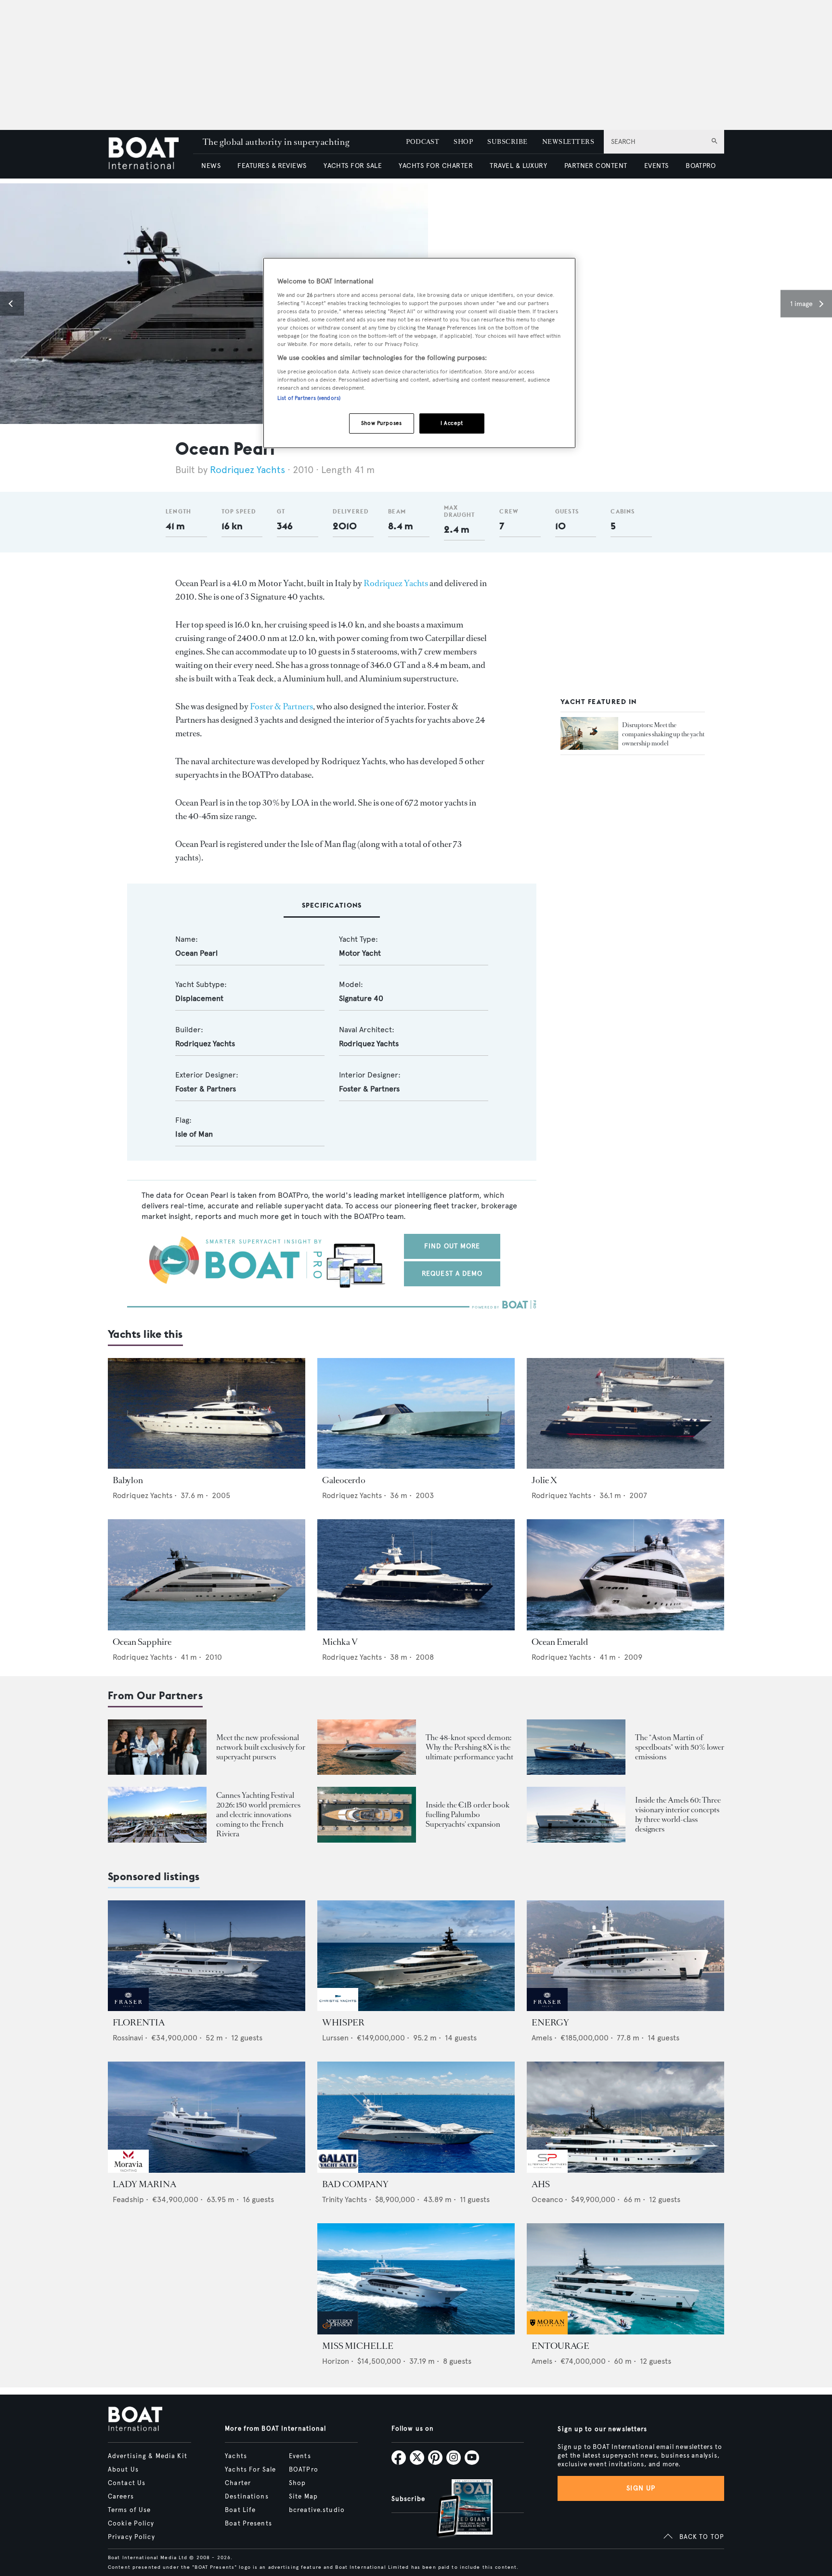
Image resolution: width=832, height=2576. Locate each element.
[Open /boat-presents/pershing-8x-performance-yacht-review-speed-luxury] (367, 1747)
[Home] (150, 154)
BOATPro (304, 2470)
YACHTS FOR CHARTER (436, 166)
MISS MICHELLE (358, 2346)
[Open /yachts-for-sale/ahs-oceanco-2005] (625, 2117)
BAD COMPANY (355, 2184)
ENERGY (550, 2023)
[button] (12, 304)
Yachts (236, 2456)
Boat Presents (248, 2524)
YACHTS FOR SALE (353, 166)
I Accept (452, 423)
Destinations (247, 2497)
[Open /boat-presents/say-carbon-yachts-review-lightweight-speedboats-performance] (576, 1747)
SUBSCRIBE (507, 142)
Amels (542, 2038)
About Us (123, 2470)
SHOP (463, 142)
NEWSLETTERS (568, 142)
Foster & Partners (281, 706)
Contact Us (127, 2483)
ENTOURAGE (560, 2346)
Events (300, 2456)
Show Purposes (381, 423)
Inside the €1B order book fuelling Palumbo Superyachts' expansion (468, 1814)
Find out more (452, 1246)
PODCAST (422, 142)
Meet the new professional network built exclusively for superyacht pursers (261, 1747)
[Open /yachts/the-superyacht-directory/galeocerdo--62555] (416, 1414)
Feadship (128, 2199)
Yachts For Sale (250, 2470)
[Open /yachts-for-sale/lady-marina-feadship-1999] (207, 2117)
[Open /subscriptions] (456, 2509)
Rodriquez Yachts (247, 470)
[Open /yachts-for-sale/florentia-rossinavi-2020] (207, 1956)
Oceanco (547, 2199)
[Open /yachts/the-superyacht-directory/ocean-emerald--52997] (625, 1575)
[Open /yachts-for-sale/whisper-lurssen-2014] (416, 1956)
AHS (541, 2184)
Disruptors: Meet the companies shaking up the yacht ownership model (663, 734)
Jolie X (544, 1480)
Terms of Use (129, 2510)
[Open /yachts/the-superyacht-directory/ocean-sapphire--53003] (207, 1575)
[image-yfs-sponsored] (128, 2008)
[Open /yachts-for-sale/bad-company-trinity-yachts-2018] (416, 2117)
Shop (297, 2483)
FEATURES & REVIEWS (272, 166)
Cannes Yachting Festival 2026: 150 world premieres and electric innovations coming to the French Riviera (258, 1814)
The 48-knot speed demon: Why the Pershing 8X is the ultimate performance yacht (469, 1747)
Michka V (340, 1642)
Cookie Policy (131, 2524)
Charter (238, 2483)
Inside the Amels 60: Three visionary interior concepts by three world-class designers (678, 1814)
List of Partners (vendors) (309, 398)
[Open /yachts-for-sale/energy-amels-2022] (625, 1956)
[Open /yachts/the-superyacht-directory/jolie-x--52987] (625, 1414)
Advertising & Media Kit (148, 2456)
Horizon (336, 2361)
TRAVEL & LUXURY (518, 166)
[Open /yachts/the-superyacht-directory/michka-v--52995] (416, 1575)
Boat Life (240, 2510)
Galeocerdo (344, 1480)
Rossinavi (128, 2038)
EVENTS (656, 166)
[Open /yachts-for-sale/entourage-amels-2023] (625, 2279)
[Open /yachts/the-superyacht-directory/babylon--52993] (207, 1414)
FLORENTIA (139, 2023)
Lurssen (335, 2038)
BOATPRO (701, 166)
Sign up (641, 2488)
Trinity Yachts (344, 2199)
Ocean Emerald (560, 1642)
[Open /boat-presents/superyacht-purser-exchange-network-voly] (157, 1747)
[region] (419, 353)
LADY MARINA (144, 2184)
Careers (121, 2497)
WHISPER (343, 2023)
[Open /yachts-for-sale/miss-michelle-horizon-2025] (416, 2279)
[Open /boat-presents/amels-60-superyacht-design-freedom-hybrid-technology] (576, 1814)
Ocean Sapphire (142, 1642)
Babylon (128, 1480)
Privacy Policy (131, 2537)
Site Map (303, 2497)
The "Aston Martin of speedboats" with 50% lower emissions (680, 1747)
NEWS (211, 166)
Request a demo (452, 1274)
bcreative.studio (317, 2510)
